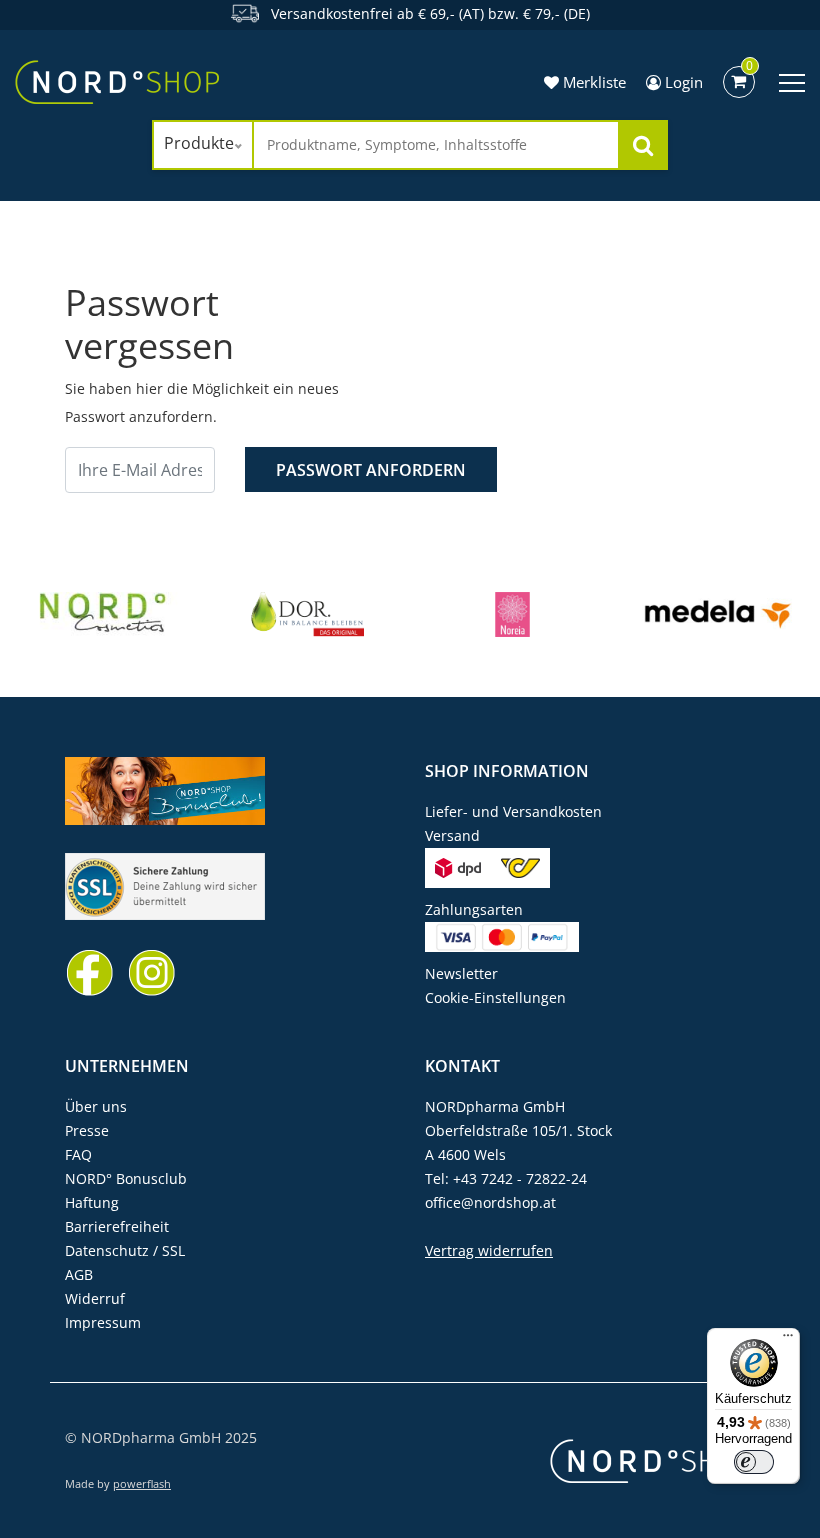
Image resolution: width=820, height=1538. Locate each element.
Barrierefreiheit (117, 1226)
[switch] (754, 1462)
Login (682, 82)
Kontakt (462, 1066)
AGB (79, 1274)
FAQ (78, 1154)
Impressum (103, 1322)
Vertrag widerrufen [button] (489, 1250)
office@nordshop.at (490, 1202)
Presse (87, 1130)
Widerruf (95, 1298)
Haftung (92, 1202)
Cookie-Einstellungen (495, 997)
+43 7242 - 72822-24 (520, 1178)
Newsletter (461, 973)
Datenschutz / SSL (125, 1250)
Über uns (96, 1106)
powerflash (142, 1483)
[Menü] (788, 1340)
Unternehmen (127, 1066)
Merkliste (592, 82)
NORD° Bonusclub (126, 1178)
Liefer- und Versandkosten (513, 811)
